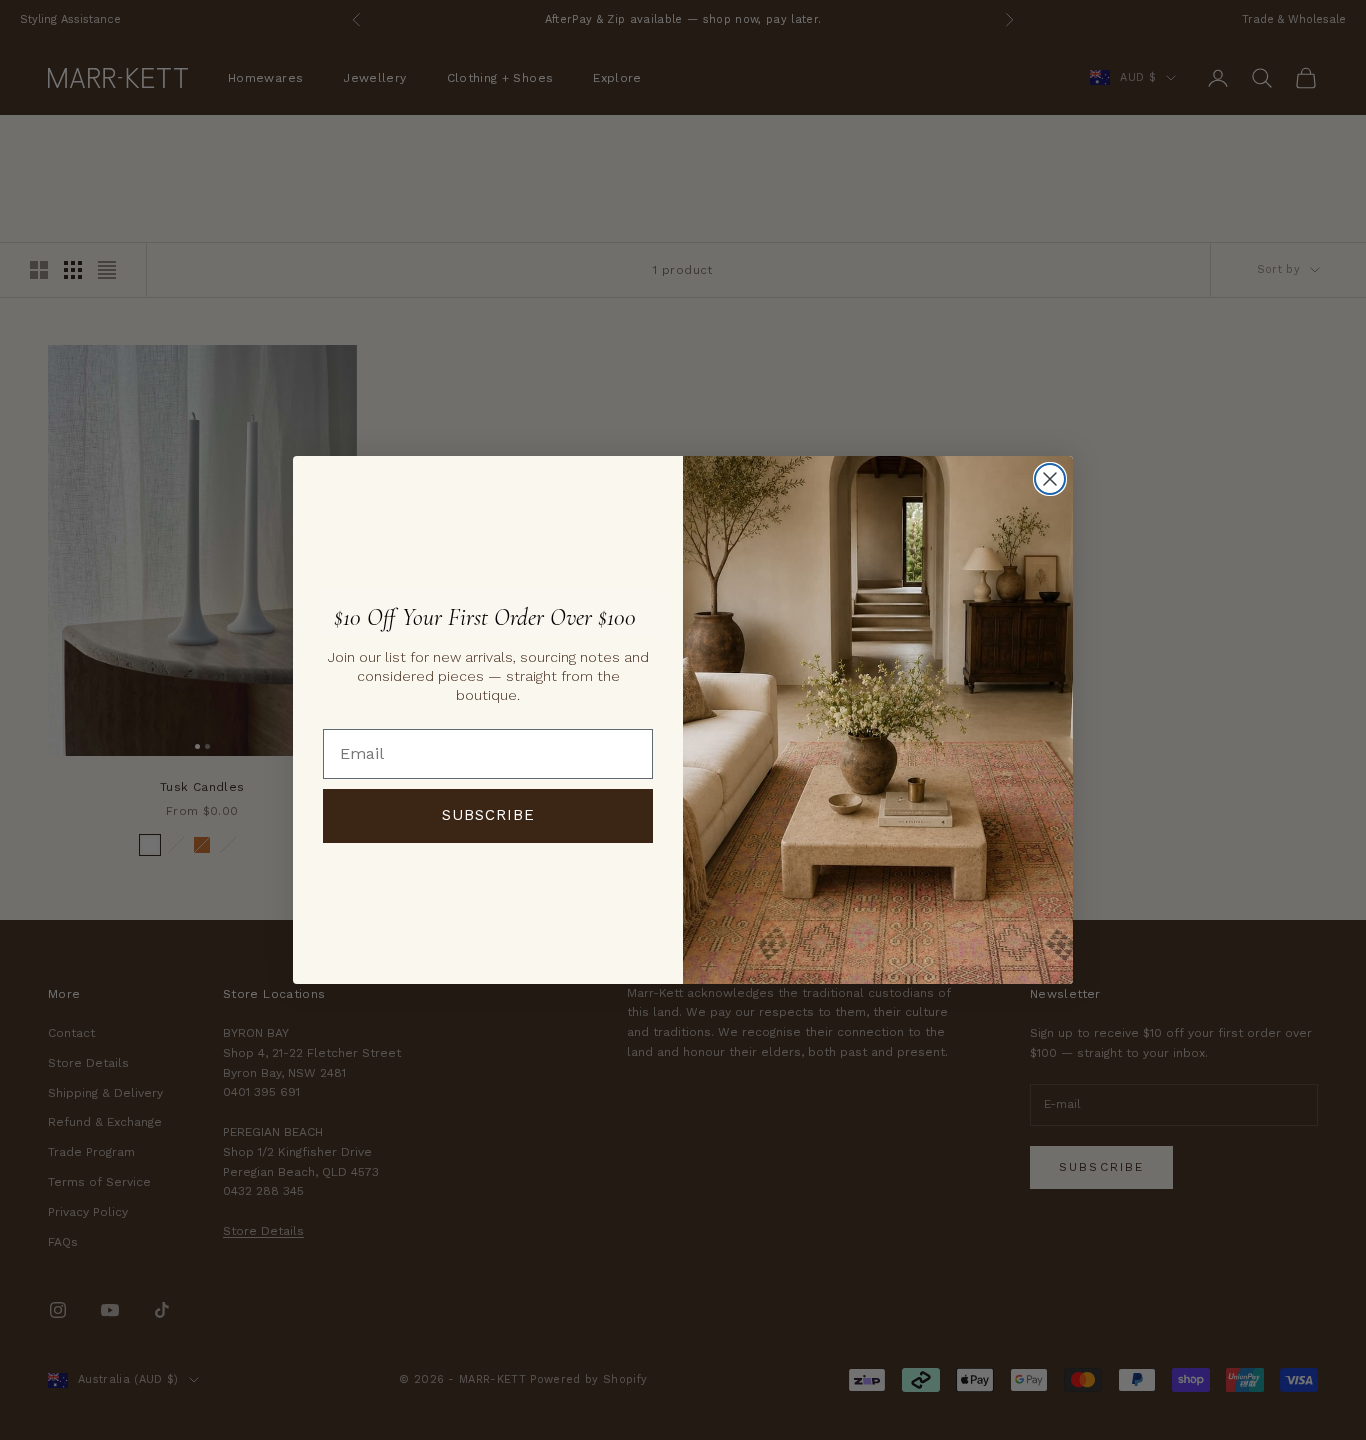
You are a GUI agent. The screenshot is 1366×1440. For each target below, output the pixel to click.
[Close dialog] (1050, 479)
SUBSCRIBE (488, 815)
